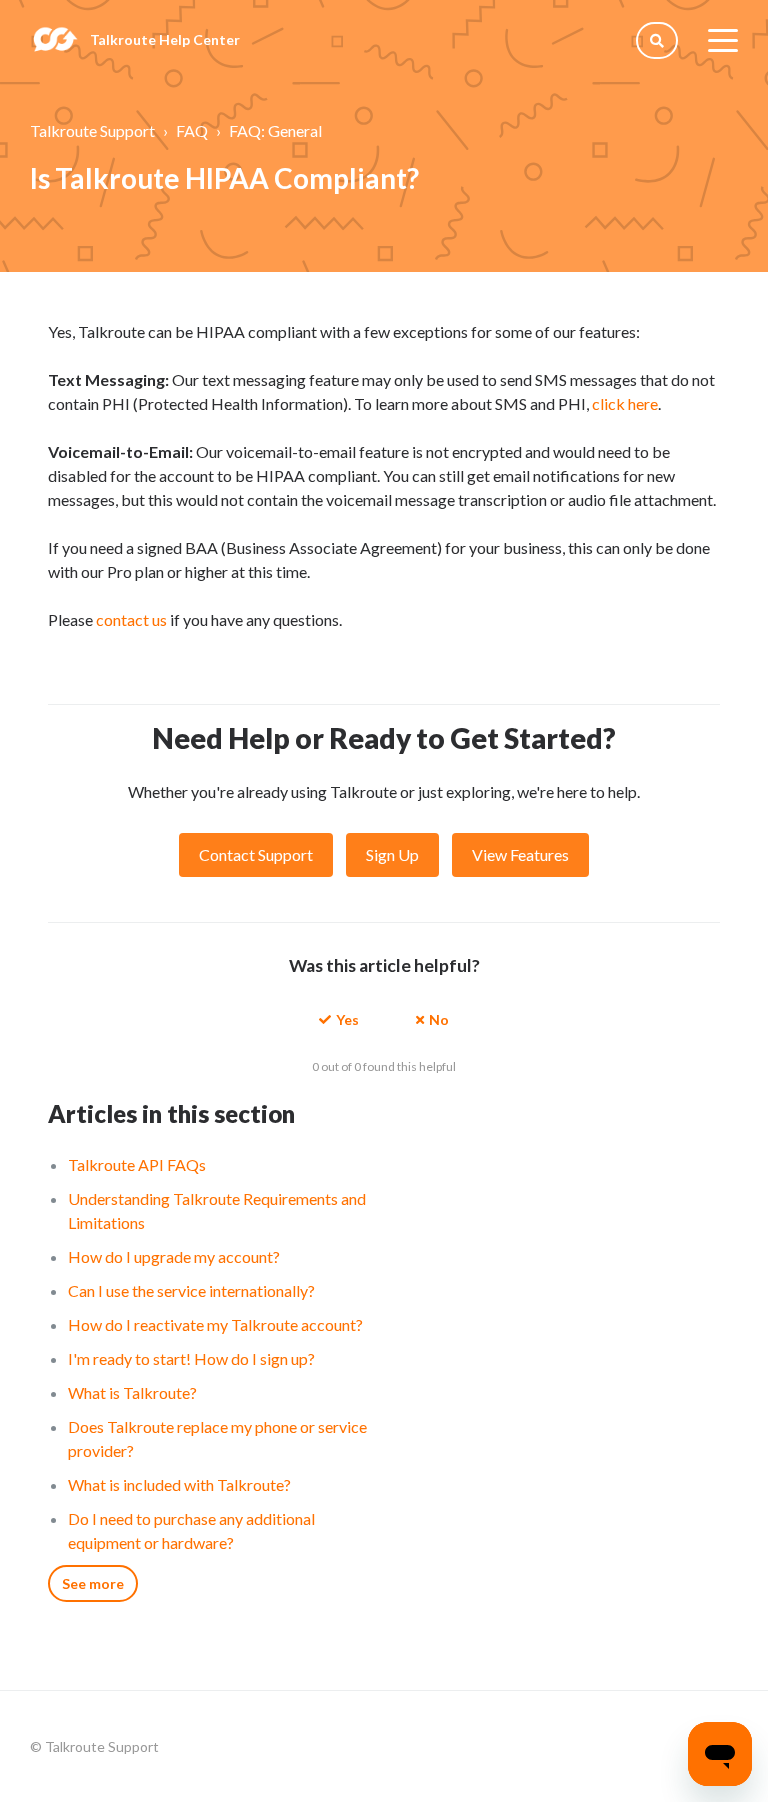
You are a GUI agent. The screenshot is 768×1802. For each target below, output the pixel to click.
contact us (131, 619)
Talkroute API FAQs (137, 1164)
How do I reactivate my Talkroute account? (215, 1324)
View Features (520, 854)
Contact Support (256, 854)
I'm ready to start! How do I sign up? (191, 1358)
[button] (339, 1018)
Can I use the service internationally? (191, 1290)
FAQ (192, 130)
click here (625, 403)
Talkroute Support (92, 130)
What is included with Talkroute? (179, 1484)
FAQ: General (275, 130)
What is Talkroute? (132, 1392)
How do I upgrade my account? (174, 1256)
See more (93, 1583)
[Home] (55, 40)
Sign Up (392, 854)
